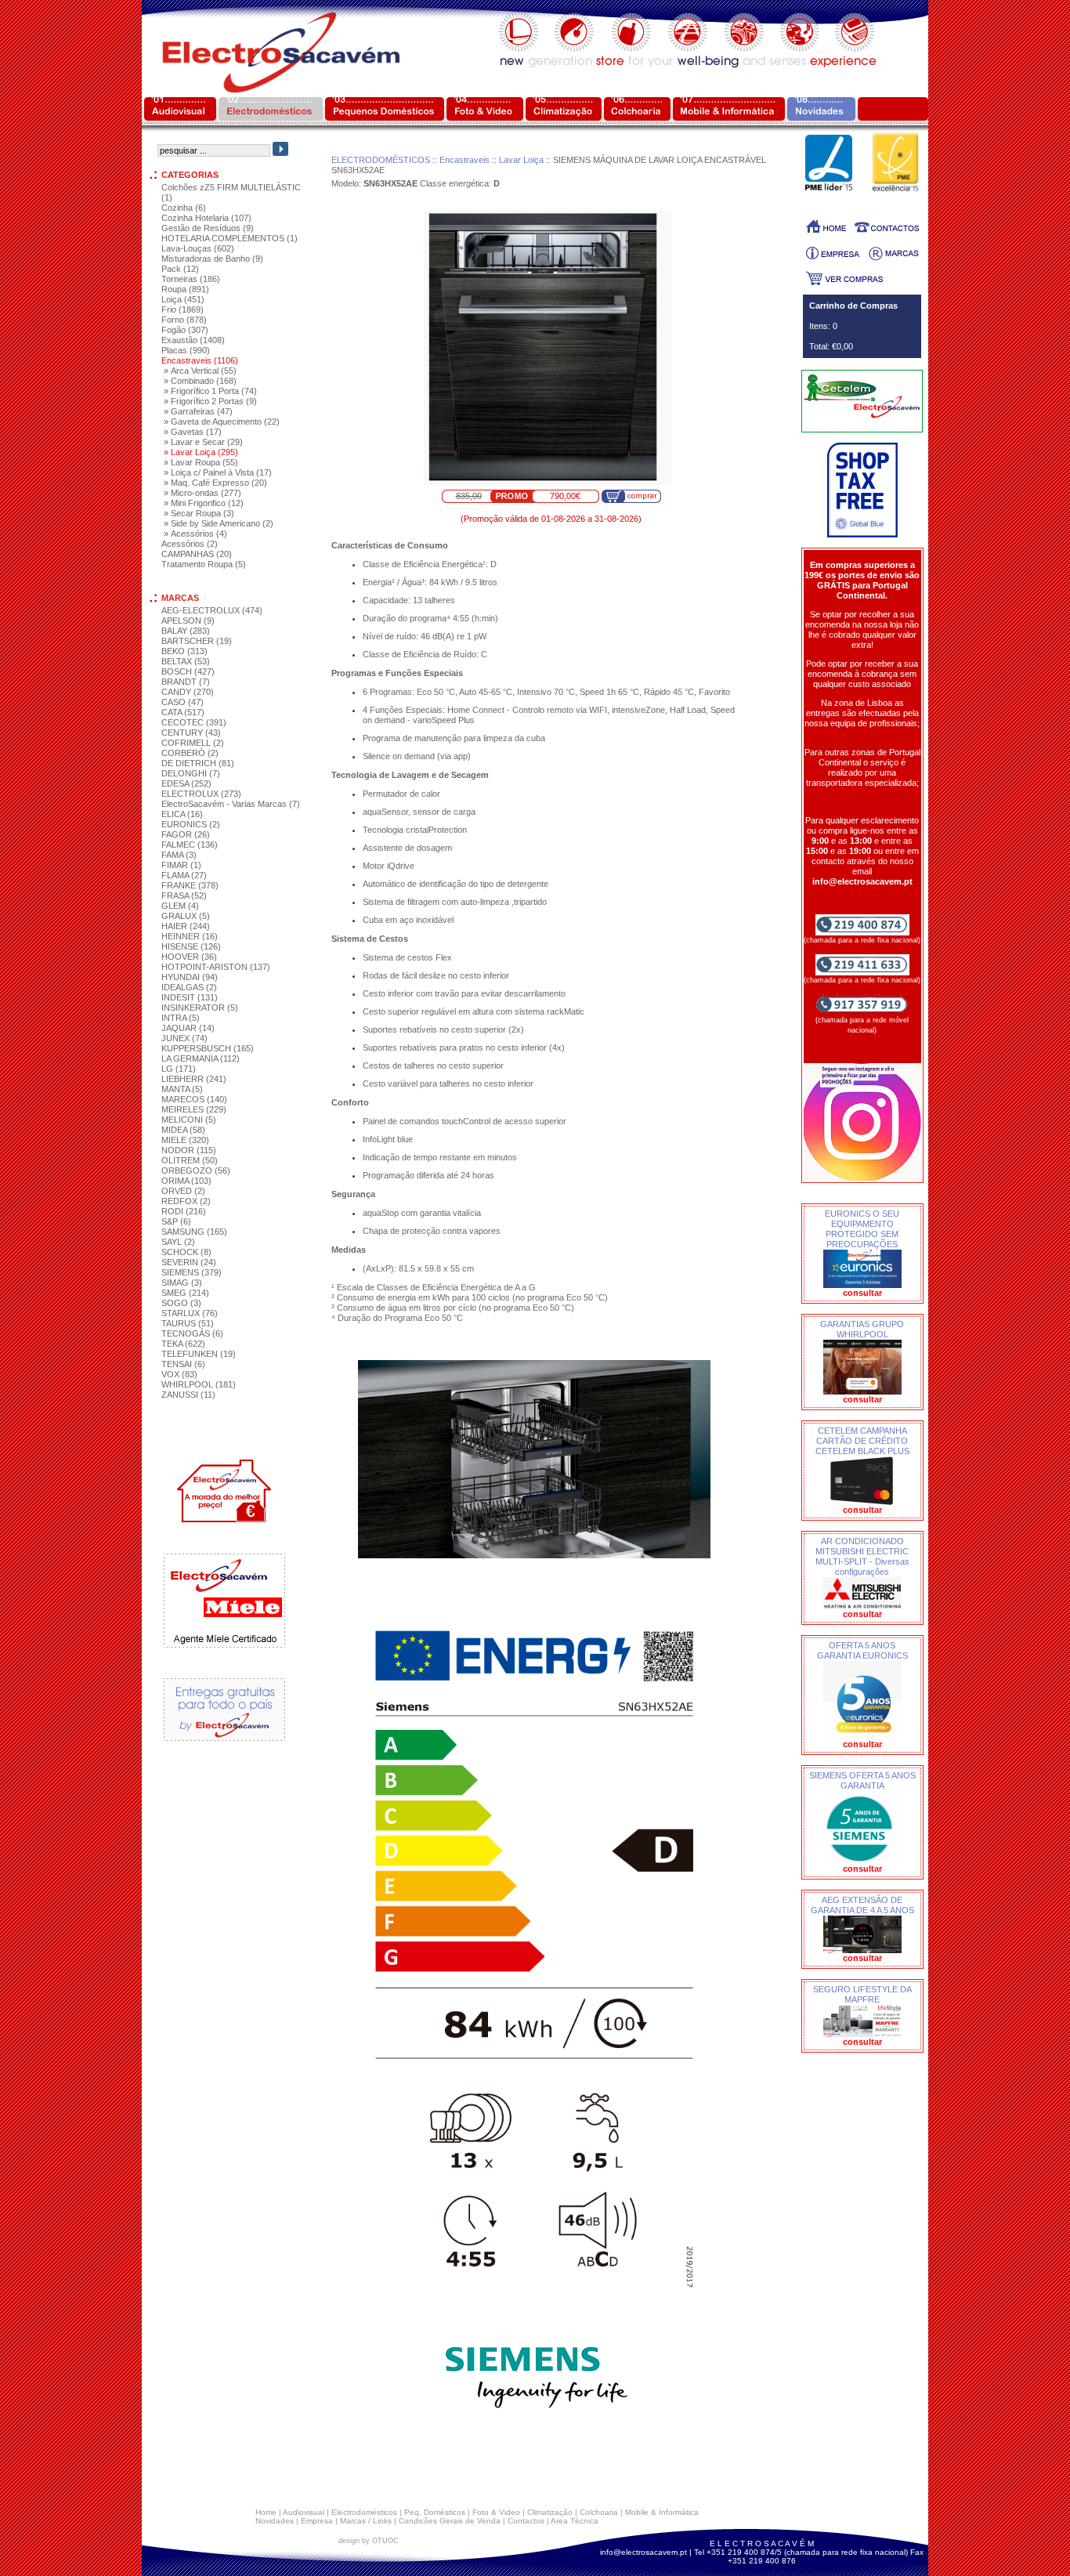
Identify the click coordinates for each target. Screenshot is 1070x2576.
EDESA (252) (186, 783)
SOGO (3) (181, 1303)
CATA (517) (183, 712)
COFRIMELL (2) (193, 743)
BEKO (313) (184, 651)
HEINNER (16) (190, 936)
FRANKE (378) (190, 885)
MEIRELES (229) (194, 1109)
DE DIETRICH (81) (198, 763)
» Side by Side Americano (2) (219, 523)
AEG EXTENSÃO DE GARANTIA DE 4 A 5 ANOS (862, 1905)
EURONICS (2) (191, 824)
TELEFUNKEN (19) (199, 1354)
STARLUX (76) (190, 1313)
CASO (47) (183, 702)
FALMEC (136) (190, 845)
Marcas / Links (366, 2521)
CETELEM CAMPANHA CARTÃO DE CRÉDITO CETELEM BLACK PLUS (862, 1441)
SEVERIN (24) (189, 1262)
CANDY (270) (188, 692)
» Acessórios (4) (195, 534)
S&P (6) (176, 1221)
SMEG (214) (185, 1293)
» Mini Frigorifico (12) (204, 503)
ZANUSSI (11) (188, 1395)
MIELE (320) (185, 1140)
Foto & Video (496, 2512)
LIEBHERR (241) (194, 1079)
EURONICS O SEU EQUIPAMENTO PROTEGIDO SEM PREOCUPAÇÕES (862, 1229)
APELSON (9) (188, 620)
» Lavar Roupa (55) (201, 462)
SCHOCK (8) (186, 1252)
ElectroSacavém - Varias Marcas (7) (231, 804)
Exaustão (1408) (193, 340)
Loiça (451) (183, 299)
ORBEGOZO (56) (196, 1170)
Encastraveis (465, 160)
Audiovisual (304, 2512)
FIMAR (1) (181, 865)
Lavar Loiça (521, 160)
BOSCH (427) (188, 671)
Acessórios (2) (190, 544)
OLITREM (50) (190, 1160)
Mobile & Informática (662, 2512)
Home (266, 2512)
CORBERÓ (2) (190, 753)
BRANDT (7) (186, 682)
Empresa (317, 2521)
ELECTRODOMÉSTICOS (381, 160)
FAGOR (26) (186, 834)
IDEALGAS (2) (189, 987)
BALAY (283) (186, 631)
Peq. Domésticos (435, 2512)
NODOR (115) (189, 1150)
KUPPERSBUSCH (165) (208, 1048)
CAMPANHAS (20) (197, 554)
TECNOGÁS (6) (192, 1333)
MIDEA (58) (183, 1130)
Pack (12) (180, 269)
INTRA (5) (181, 1018)
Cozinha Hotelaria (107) (206, 218)
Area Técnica (575, 2521)
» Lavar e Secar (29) (203, 442)
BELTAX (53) (186, 661)
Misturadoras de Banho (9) (212, 259)
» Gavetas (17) (193, 432)
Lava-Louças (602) (198, 248)
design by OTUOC (369, 2541)
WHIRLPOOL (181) (199, 1384)
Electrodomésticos (364, 2512)
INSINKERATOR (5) (200, 1008)
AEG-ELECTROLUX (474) (212, 610)
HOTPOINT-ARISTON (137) (216, 967)
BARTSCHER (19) (197, 641)
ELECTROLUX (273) (201, 794)
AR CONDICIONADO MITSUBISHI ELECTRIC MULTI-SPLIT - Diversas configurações (862, 1556)
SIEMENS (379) (192, 1272)
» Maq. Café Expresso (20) (215, 483)
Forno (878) (184, 320)
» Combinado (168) (200, 381)
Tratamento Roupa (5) (204, 564)
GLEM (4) (180, 906)
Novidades (275, 2521)
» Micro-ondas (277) (202, 493)
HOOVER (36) (189, 957)
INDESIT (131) (190, 997)
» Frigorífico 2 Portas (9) (210, 401)
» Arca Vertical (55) (200, 371)
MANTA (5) (182, 1089)
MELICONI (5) (189, 1120)
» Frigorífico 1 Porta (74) (210, 391)
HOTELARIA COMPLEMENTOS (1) (230, 238)
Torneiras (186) (191, 279)
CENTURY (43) (191, 733)
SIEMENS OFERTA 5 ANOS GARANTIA (862, 1780)
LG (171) (179, 1069)
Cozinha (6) (184, 208)
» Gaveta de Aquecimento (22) (222, 421)
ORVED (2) (183, 1191)
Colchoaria (599, 2512)
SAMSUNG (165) (194, 1232)
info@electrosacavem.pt (643, 2552)
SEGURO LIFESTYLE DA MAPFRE (862, 1994)
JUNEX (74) (184, 1038)
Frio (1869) (183, 309)
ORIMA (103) (186, 1181)
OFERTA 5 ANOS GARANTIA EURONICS (862, 1650)
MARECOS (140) (194, 1099)
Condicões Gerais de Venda (450, 2521)
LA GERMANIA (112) (201, 1058)
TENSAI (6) (183, 1364)
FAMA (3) (179, 855)
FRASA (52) (184, 895)
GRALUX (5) (186, 916)
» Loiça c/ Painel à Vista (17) (218, 472)
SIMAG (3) (182, 1283)
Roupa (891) (185, 289)
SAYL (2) (178, 1242)
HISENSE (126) (191, 946)
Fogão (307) (185, 330)
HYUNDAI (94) (190, 977)
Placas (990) (186, 350)
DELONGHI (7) (191, 773)
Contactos (526, 2521)
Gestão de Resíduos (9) (208, 228)
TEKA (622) (183, 1344)
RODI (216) (184, 1211)
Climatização (550, 2512)
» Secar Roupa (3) (199, 513)
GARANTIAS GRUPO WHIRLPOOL (862, 1329)
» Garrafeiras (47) (198, 411)
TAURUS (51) (188, 1323)
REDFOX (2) (186, 1201)
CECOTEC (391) (194, 722)
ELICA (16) (182, 814)
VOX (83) (179, 1374)
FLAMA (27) (184, 875)
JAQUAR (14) (188, 1028)
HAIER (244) (186, 926)
